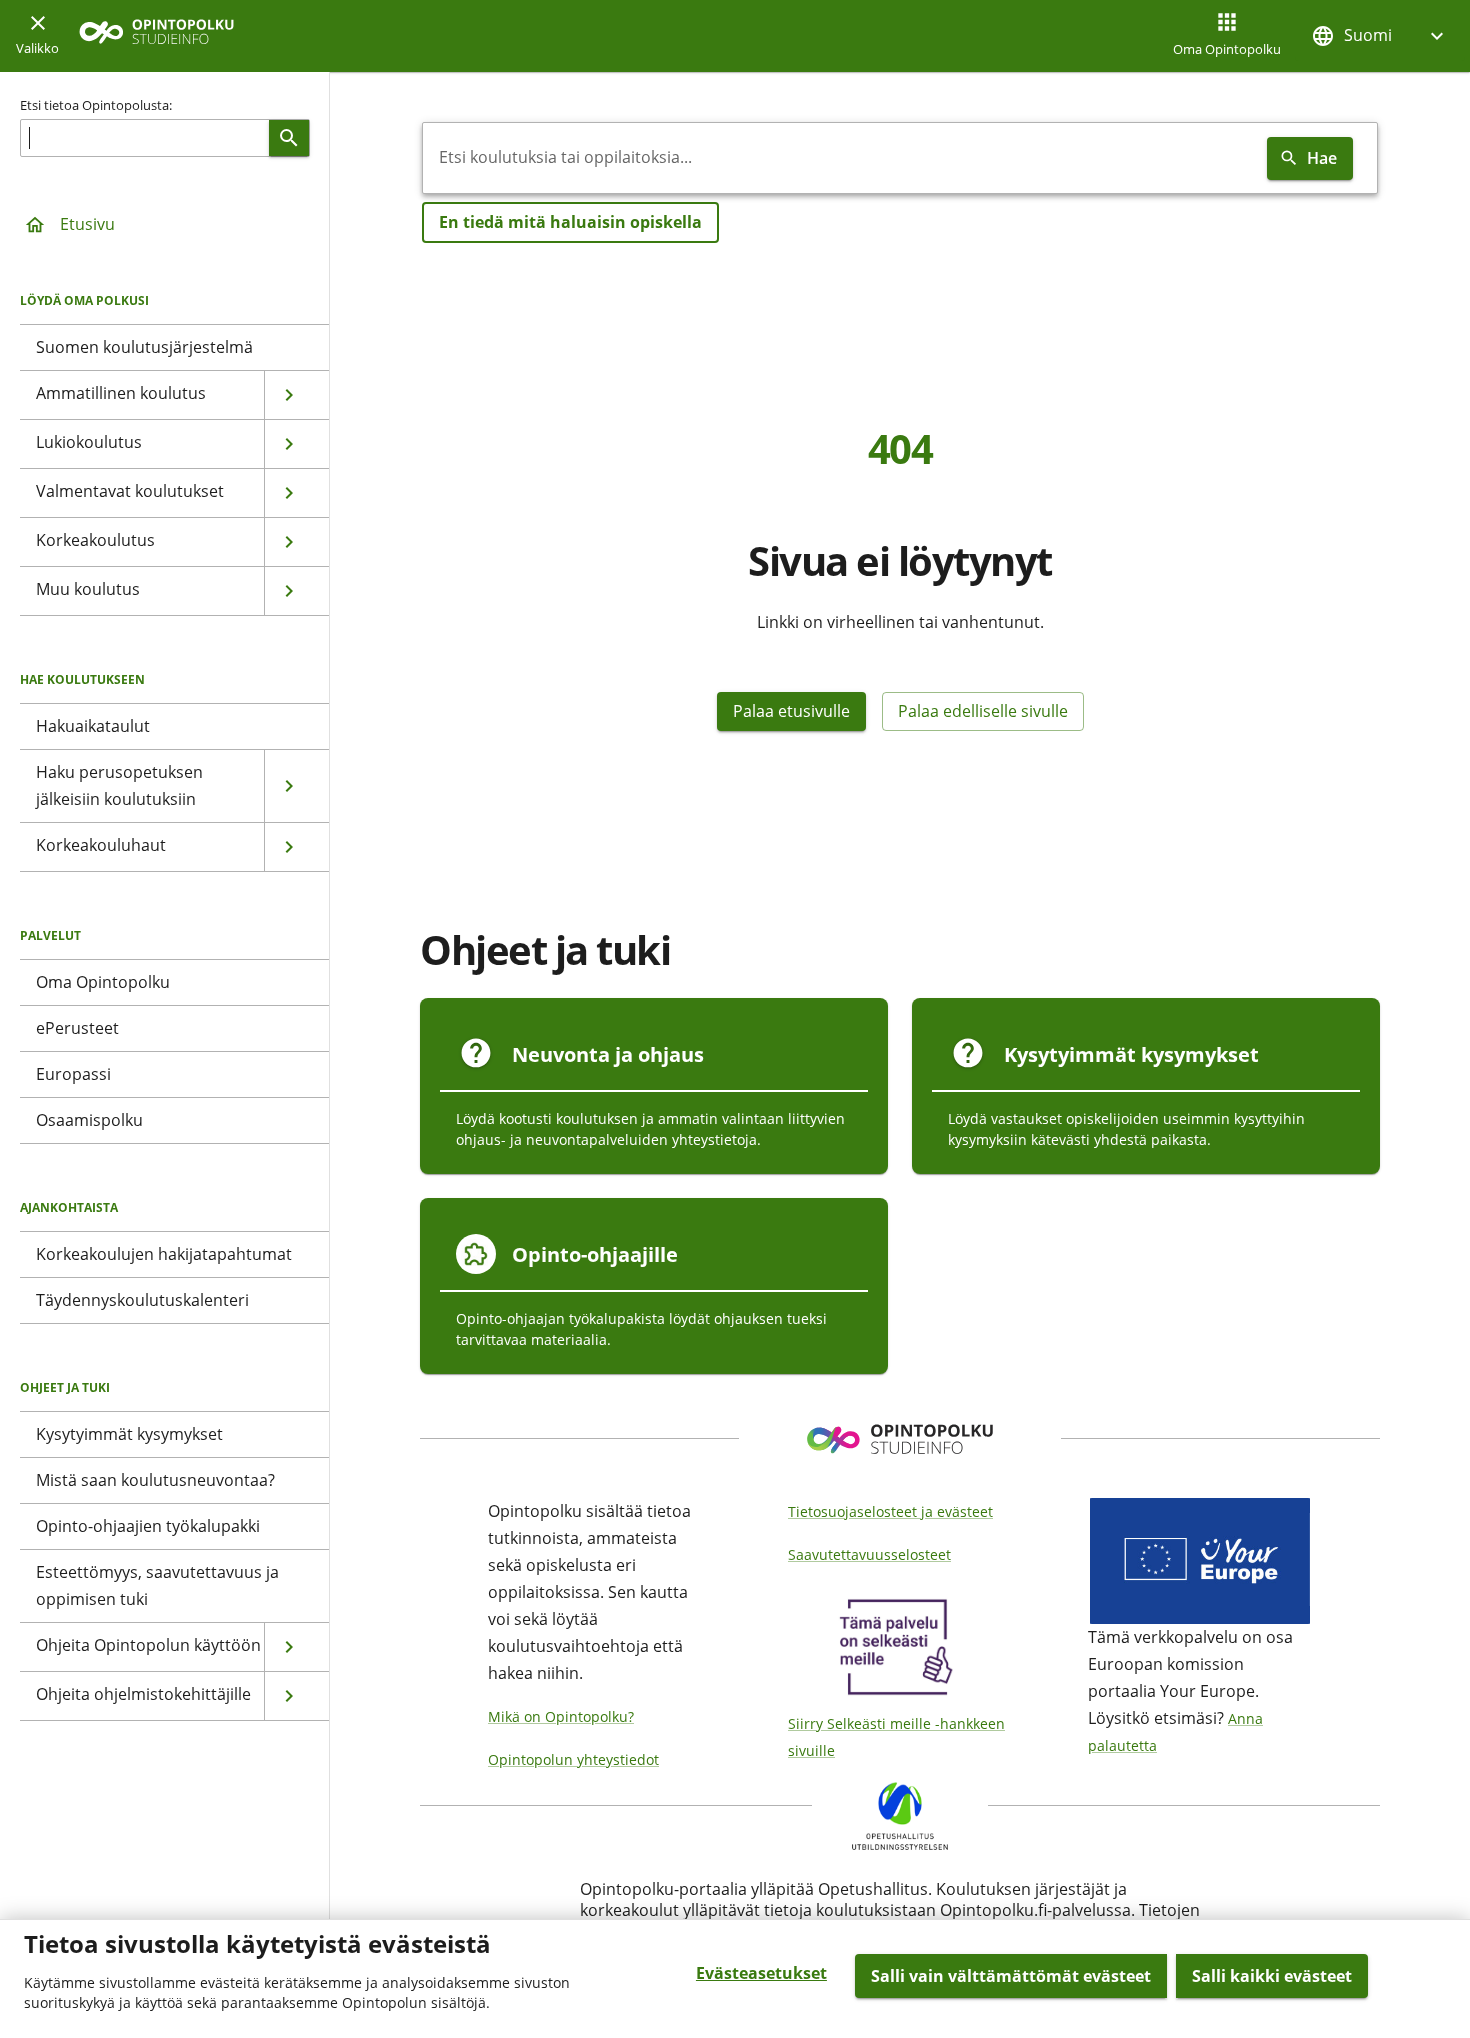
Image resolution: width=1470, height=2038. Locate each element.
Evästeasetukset (761, 1973)
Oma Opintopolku (1227, 49)
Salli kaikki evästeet (1272, 1976)
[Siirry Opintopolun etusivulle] (156, 36)
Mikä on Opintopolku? (561, 1716)
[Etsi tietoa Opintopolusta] (289, 138)
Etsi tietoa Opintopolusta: (96, 105)
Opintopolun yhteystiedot (573, 1759)
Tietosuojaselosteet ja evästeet (890, 1511)
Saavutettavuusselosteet (869, 1554)
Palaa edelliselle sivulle (983, 711)
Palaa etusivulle (791, 711)
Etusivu (87, 224)
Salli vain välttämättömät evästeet (1011, 1976)
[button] (1380, 35)
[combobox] (841, 158)
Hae (1322, 158)
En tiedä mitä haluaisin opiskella (570, 222)
